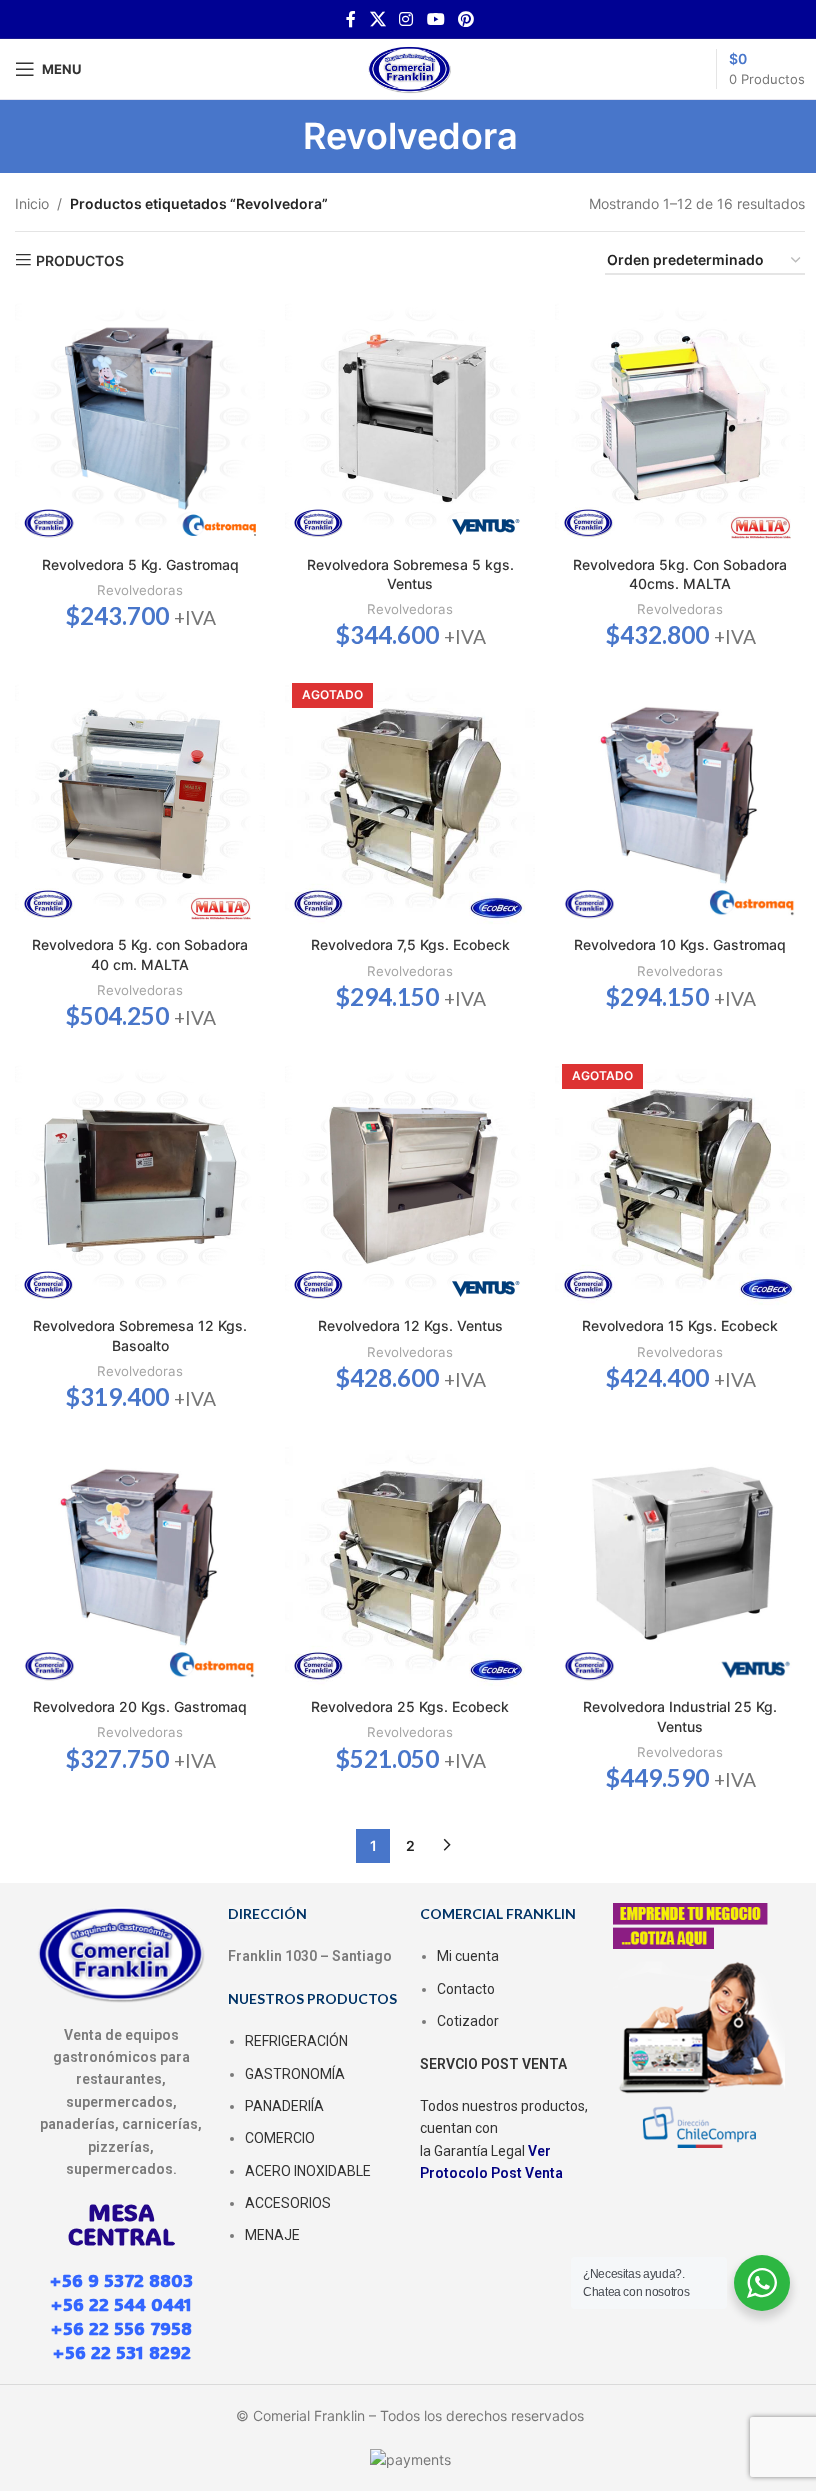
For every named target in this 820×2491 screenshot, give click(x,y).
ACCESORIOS (288, 2203)
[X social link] (377, 19)
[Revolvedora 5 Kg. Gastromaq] (140, 420)
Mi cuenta (468, 1956)
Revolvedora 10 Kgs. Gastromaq (680, 944)
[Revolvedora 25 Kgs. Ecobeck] (410, 1563)
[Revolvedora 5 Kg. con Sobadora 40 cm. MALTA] (140, 801)
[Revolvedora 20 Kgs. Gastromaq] (140, 1563)
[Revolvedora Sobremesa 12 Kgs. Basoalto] (140, 1182)
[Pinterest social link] (465, 19)
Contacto (466, 1989)
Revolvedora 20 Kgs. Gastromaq (140, 1706)
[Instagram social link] (406, 19)
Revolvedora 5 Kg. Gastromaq (140, 564)
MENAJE (272, 2235)
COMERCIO (280, 2138)
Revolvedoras (140, 590)
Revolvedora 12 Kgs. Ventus (410, 1325)
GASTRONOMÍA (295, 2074)
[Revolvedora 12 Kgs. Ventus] (410, 1182)
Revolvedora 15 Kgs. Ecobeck (680, 1325)
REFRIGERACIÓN (296, 2041)
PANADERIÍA (284, 2106)
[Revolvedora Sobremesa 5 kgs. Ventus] (410, 420)
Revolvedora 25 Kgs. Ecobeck (410, 1706)
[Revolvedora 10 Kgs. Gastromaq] (680, 801)
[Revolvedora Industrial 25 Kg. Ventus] (680, 1563)
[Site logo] (410, 67)
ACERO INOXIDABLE (308, 2171)
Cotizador (468, 2021)
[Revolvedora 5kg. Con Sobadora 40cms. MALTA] (680, 420)
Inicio (32, 203)
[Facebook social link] (351, 19)
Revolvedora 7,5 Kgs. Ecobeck (410, 944)
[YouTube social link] (435, 19)
